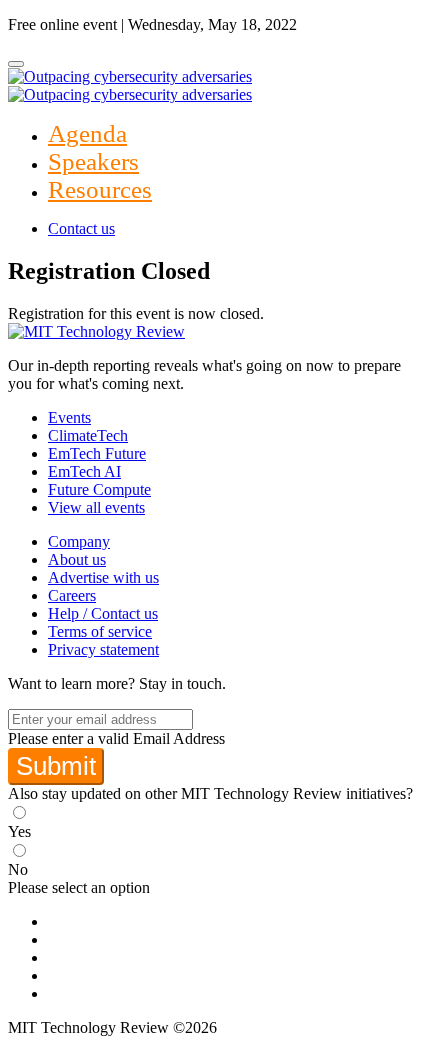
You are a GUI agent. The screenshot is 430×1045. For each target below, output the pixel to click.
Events (69, 417)
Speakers (93, 161)
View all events (96, 507)
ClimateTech (88, 435)
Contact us (81, 228)
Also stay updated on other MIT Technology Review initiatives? (210, 793)
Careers (72, 595)
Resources (100, 189)
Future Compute (99, 489)
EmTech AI (84, 471)
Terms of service (100, 631)
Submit (56, 766)
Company (79, 541)
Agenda (87, 133)
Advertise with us (103, 577)
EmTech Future (97, 453)
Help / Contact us (103, 613)
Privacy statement (103, 649)
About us (77, 559)
